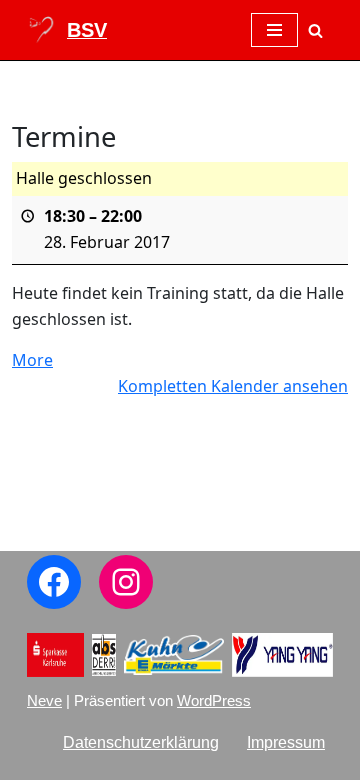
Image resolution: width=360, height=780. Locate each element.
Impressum (286, 742)
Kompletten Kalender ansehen (233, 386)
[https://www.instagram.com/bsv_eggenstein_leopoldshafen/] (126, 582)
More (32, 360)
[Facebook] (54, 582)
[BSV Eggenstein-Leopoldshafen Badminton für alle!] (67, 30)
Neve (44, 700)
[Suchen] (315, 30)
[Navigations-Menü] (274, 30)
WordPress (214, 700)
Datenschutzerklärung (141, 742)
